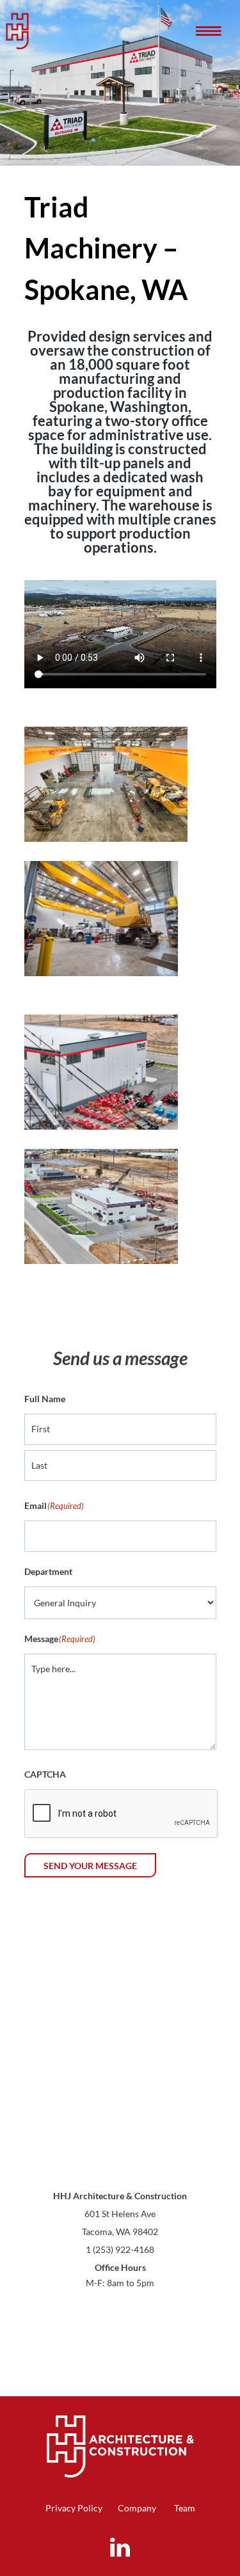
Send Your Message (90, 1866)
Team (185, 2508)
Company (137, 2508)
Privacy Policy (74, 2508)
